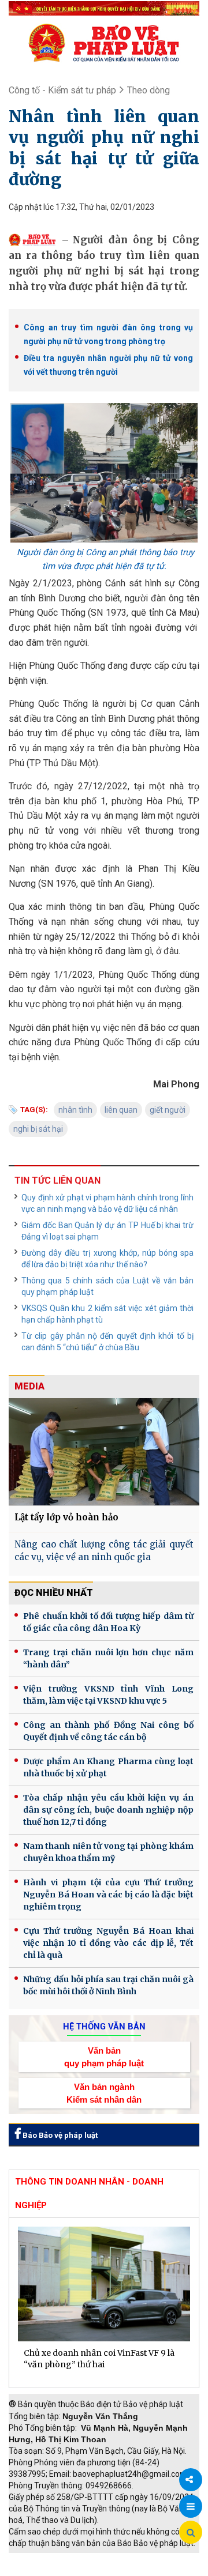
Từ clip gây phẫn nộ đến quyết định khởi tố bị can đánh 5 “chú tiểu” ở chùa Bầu (107, 1342)
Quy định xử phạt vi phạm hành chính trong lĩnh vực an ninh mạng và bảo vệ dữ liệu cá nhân (107, 1203)
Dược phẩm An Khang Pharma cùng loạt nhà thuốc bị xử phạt (108, 1767)
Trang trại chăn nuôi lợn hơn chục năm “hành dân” (108, 1658)
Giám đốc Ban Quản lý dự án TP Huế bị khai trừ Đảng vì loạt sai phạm (107, 1231)
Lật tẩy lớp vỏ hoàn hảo (66, 1517)
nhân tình (75, 1110)
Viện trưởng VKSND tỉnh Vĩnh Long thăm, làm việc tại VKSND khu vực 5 (108, 1695)
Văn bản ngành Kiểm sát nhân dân (104, 2093)
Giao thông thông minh (126, 2559)
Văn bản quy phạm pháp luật (104, 2057)
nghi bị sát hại (38, 1129)
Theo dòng (148, 90)
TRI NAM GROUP (43, 2559)
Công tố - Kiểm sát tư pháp (62, 90)
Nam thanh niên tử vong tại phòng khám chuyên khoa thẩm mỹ (108, 1852)
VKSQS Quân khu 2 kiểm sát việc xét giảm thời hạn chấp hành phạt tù (107, 1314)
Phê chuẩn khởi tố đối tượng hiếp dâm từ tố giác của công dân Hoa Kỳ (108, 1622)
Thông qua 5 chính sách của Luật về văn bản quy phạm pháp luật (107, 1286)
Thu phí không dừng (49, 2570)
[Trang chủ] (104, 43)
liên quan (121, 1110)
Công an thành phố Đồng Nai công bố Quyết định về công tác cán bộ (108, 1731)
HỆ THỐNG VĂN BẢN (104, 2027)
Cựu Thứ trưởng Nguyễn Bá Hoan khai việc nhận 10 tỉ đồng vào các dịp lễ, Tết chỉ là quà (108, 1943)
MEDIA (29, 1386)
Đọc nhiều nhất (54, 1593)
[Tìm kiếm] (191, 2533)
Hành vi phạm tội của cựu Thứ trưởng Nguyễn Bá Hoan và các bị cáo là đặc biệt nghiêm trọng (108, 1895)
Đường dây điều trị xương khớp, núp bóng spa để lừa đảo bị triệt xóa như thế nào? (107, 1259)
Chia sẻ (191, 2480)
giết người (168, 1110)
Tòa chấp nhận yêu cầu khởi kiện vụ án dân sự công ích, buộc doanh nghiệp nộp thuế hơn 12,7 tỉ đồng (108, 1810)
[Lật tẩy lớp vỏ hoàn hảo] (104, 1451)
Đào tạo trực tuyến (130, 2570)
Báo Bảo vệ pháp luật (59, 2135)
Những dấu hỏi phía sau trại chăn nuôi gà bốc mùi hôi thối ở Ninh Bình (108, 1985)
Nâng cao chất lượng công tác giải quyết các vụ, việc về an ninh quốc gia (104, 1551)
